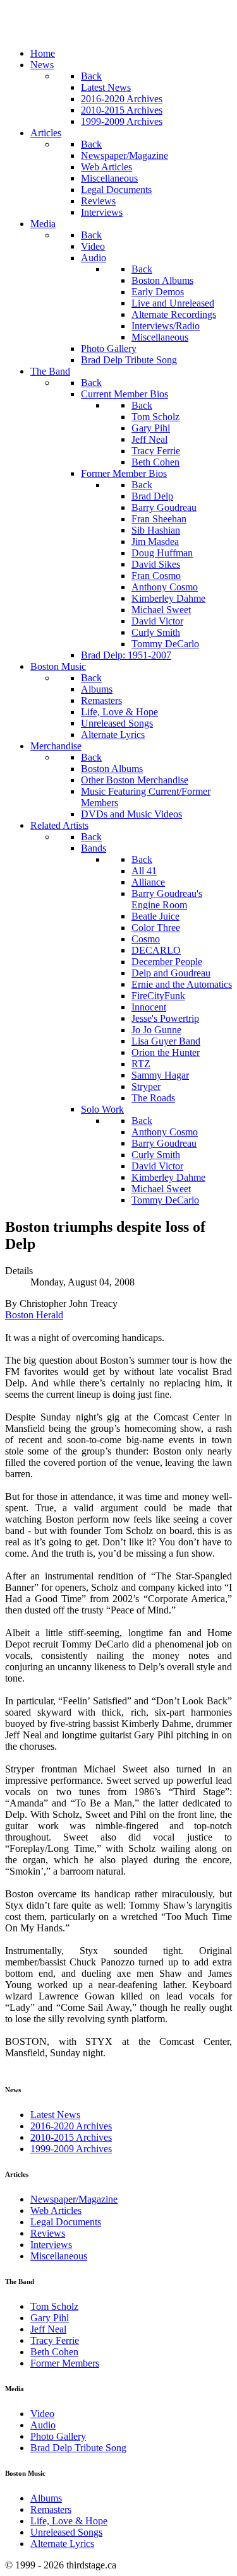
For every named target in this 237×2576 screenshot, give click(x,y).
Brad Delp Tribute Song (78, 2448)
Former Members (65, 2363)
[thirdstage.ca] (72, 32)
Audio (43, 2425)
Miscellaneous (59, 2256)
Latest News (55, 2115)
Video (42, 2414)
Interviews (51, 2245)
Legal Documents (66, 2222)
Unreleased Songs (66, 2532)
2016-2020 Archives (71, 2126)
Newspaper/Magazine (74, 2199)
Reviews (48, 2233)
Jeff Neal (48, 2329)
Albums (46, 2498)
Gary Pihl (50, 2318)
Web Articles (56, 2210)
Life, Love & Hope (69, 2521)
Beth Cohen (54, 2352)
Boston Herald (34, 1315)
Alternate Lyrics (62, 2544)
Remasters (51, 2509)
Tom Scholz (54, 2306)
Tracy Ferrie (55, 2340)
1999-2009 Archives (71, 2149)
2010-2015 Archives (71, 2137)
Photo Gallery (58, 2436)
